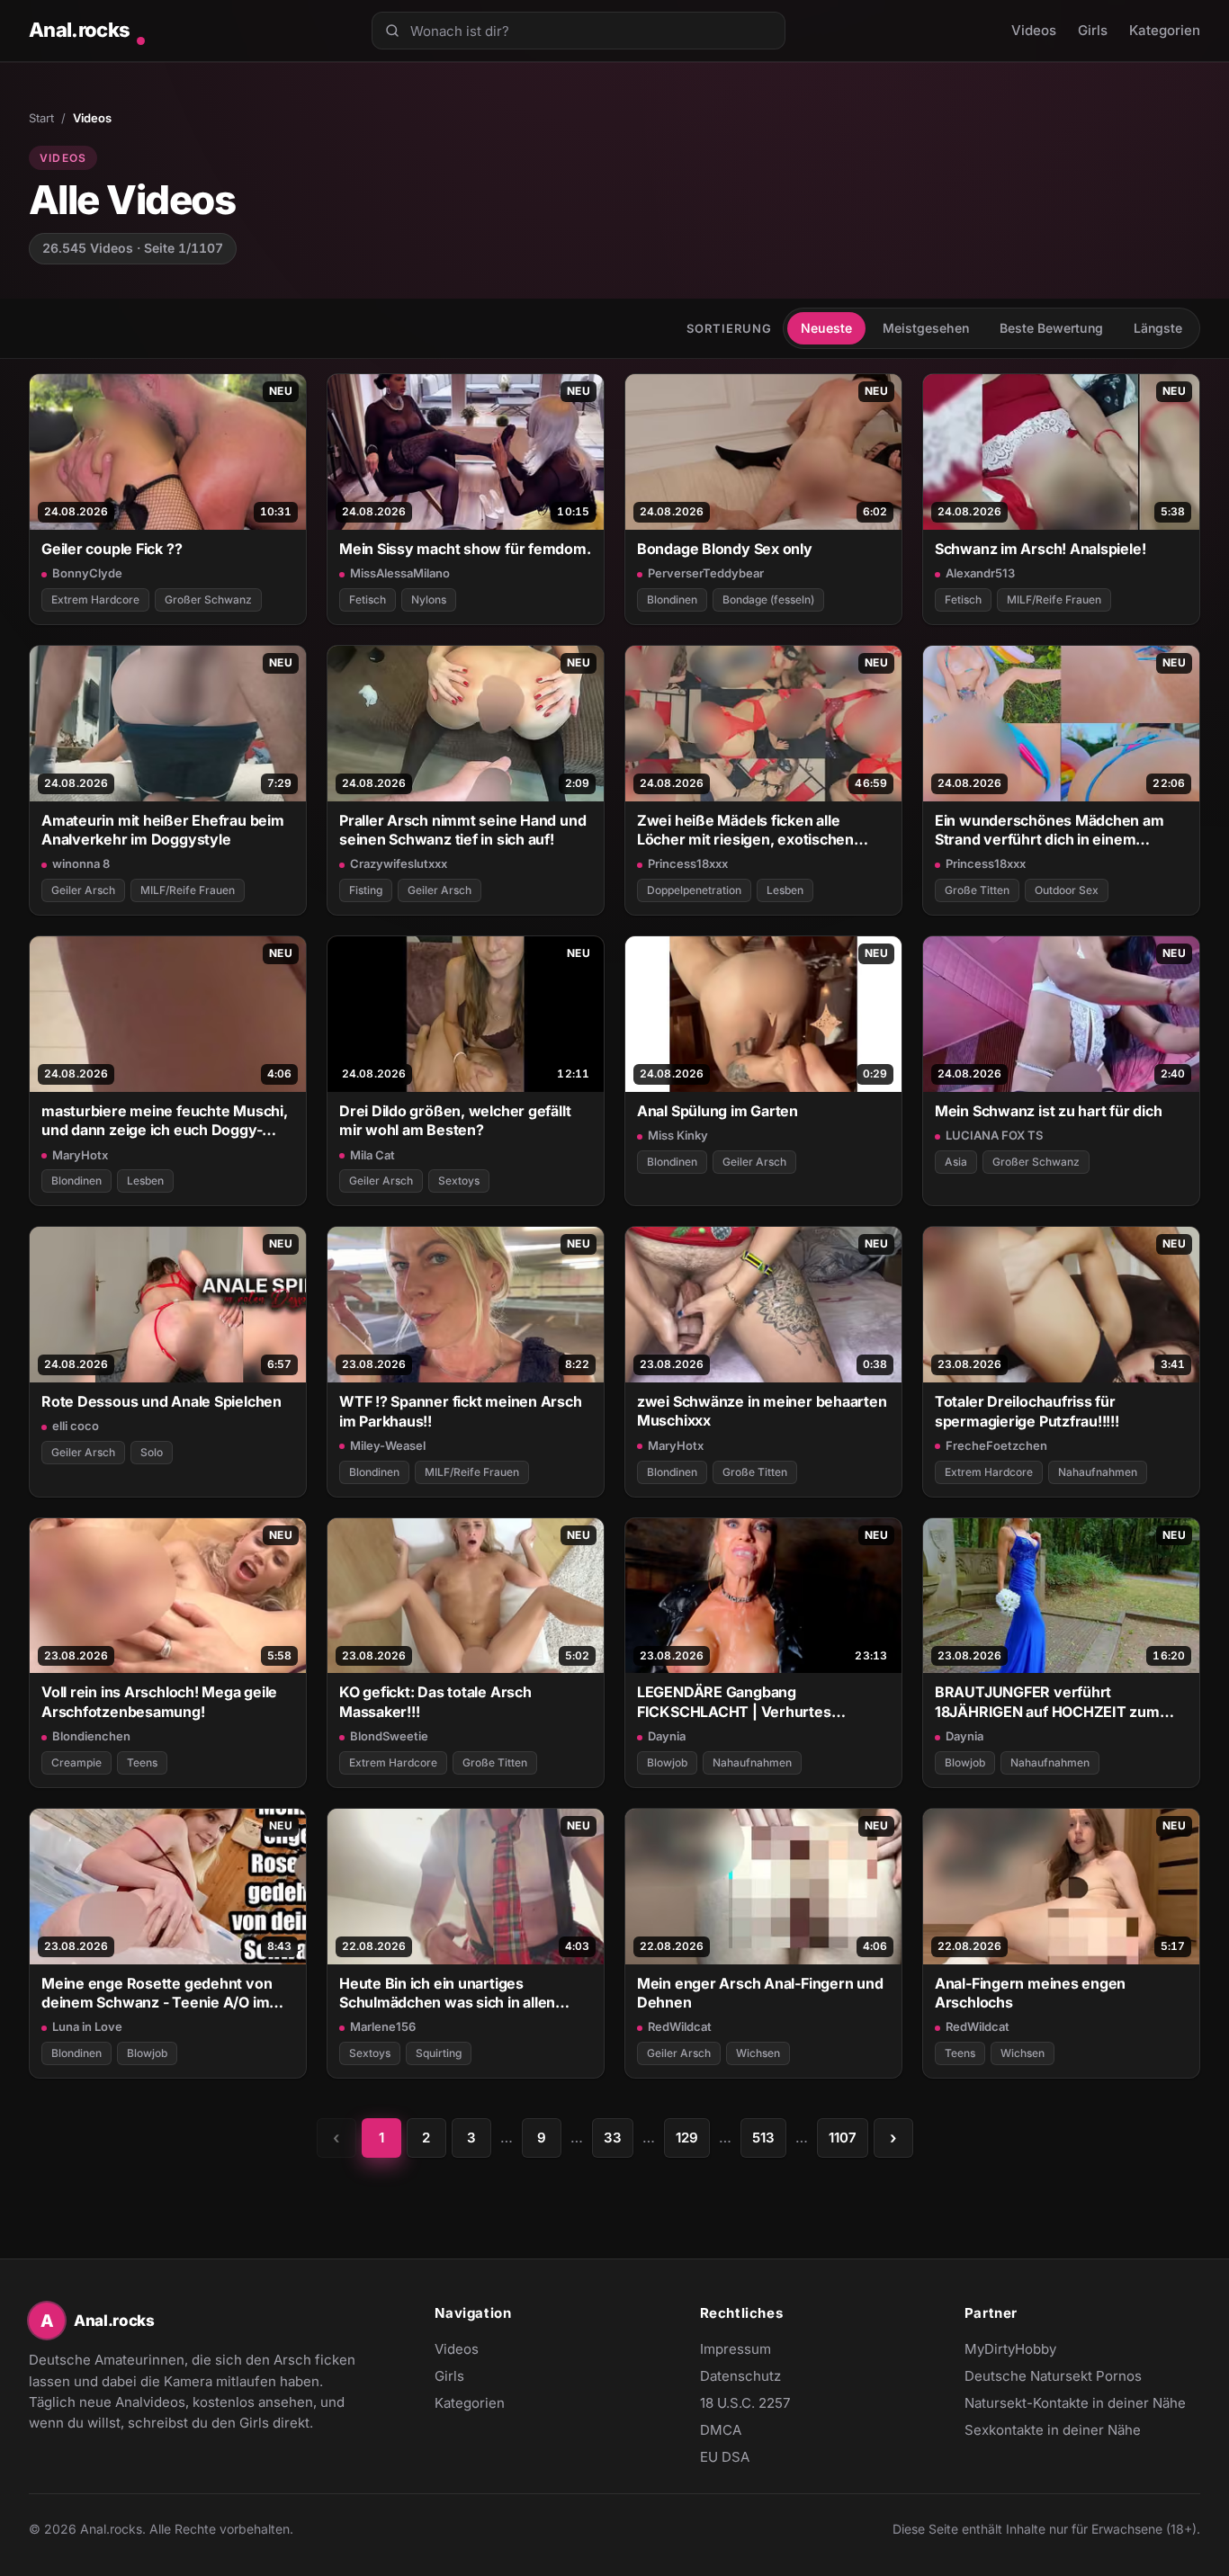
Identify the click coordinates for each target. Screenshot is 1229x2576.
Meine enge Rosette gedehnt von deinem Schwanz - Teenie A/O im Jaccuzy (157, 1994)
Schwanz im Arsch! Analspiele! (1041, 549)
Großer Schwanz (208, 599)
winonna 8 (81, 863)
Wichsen (758, 2053)
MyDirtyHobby (1045, 2350)
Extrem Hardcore (95, 599)
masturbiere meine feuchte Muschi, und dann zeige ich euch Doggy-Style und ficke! (165, 1121)
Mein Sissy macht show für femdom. (465, 549)
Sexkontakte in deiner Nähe (1053, 2431)
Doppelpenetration (694, 890)
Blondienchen (91, 1736)
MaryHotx (80, 1155)
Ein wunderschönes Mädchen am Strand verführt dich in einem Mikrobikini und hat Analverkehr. (1050, 831)
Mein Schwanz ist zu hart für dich (1049, 1111)
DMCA (721, 2430)
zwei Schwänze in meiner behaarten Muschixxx (762, 1411)
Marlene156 (383, 2026)
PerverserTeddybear (706, 573)
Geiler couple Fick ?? (112, 549)
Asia (956, 1162)
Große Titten (977, 890)
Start (41, 118)
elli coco (76, 1426)
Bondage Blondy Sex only (725, 549)
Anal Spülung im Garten (718, 1111)
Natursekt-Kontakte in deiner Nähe (1075, 2404)
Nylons (429, 599)
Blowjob (667, 1762)
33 (613, 2138)
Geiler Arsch (83, 890)
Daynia (667, 1736)
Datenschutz (740, 2376)
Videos (1034, 30)
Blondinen (672, 599)
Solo (152, 1452)
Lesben (785, 890)
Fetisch (368, 599)
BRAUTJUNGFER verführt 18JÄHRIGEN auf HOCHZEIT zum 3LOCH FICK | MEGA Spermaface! (1050, 1702)
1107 (843, 2138)
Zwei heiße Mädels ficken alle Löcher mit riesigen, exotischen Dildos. (745, 831)
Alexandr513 (980, 573)
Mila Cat (372, 1155)
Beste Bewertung (1051, 328)
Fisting (366, 890)
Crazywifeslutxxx (399, 863)
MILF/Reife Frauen (1054, 599)
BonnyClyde (87, 573)
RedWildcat (680, 2026)
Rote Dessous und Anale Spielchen (161, 1401)
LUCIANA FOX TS (994, 1135)
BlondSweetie (389, 1736)
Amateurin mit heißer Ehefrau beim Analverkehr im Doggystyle (163, 830)
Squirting (439, 2053)
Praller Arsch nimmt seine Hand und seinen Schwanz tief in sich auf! (462, 830)
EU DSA (725, 2457)
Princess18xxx (688, 863)
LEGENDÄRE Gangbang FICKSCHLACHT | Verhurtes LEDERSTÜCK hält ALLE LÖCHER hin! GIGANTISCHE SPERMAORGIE (754, 1702)
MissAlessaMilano (400, 573)
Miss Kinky (678, 1135)
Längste (1158, 328)
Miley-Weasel (388, 1445)
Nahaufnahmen (1098, 1472)
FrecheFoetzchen (996, 1445)
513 (763, 2138)
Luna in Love (87, 2026)
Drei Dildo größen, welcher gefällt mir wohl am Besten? (455, 1120)
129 (687, 2138)
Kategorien (1165, 30)
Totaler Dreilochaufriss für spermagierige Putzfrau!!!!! (1027, 1411)
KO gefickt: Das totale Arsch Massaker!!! (435, 1701)
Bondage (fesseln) (768, 599)
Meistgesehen (926, 328)
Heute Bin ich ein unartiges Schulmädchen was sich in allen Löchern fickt (447, 1994)
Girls (1093, 30)
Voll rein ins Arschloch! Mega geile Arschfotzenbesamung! (159, 1701)
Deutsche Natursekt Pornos (1053, 2377)
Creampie (76, 1762)
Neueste (826, 328)
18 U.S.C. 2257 (745, 2403)
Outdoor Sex (1067, 890)
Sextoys (459, 1181)
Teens (142, 1762)
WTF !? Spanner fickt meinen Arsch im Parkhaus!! (461, 1411)
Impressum (736, 2349)
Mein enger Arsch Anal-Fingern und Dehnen (760, 1993)
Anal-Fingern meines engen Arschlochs (1030, 1993)
